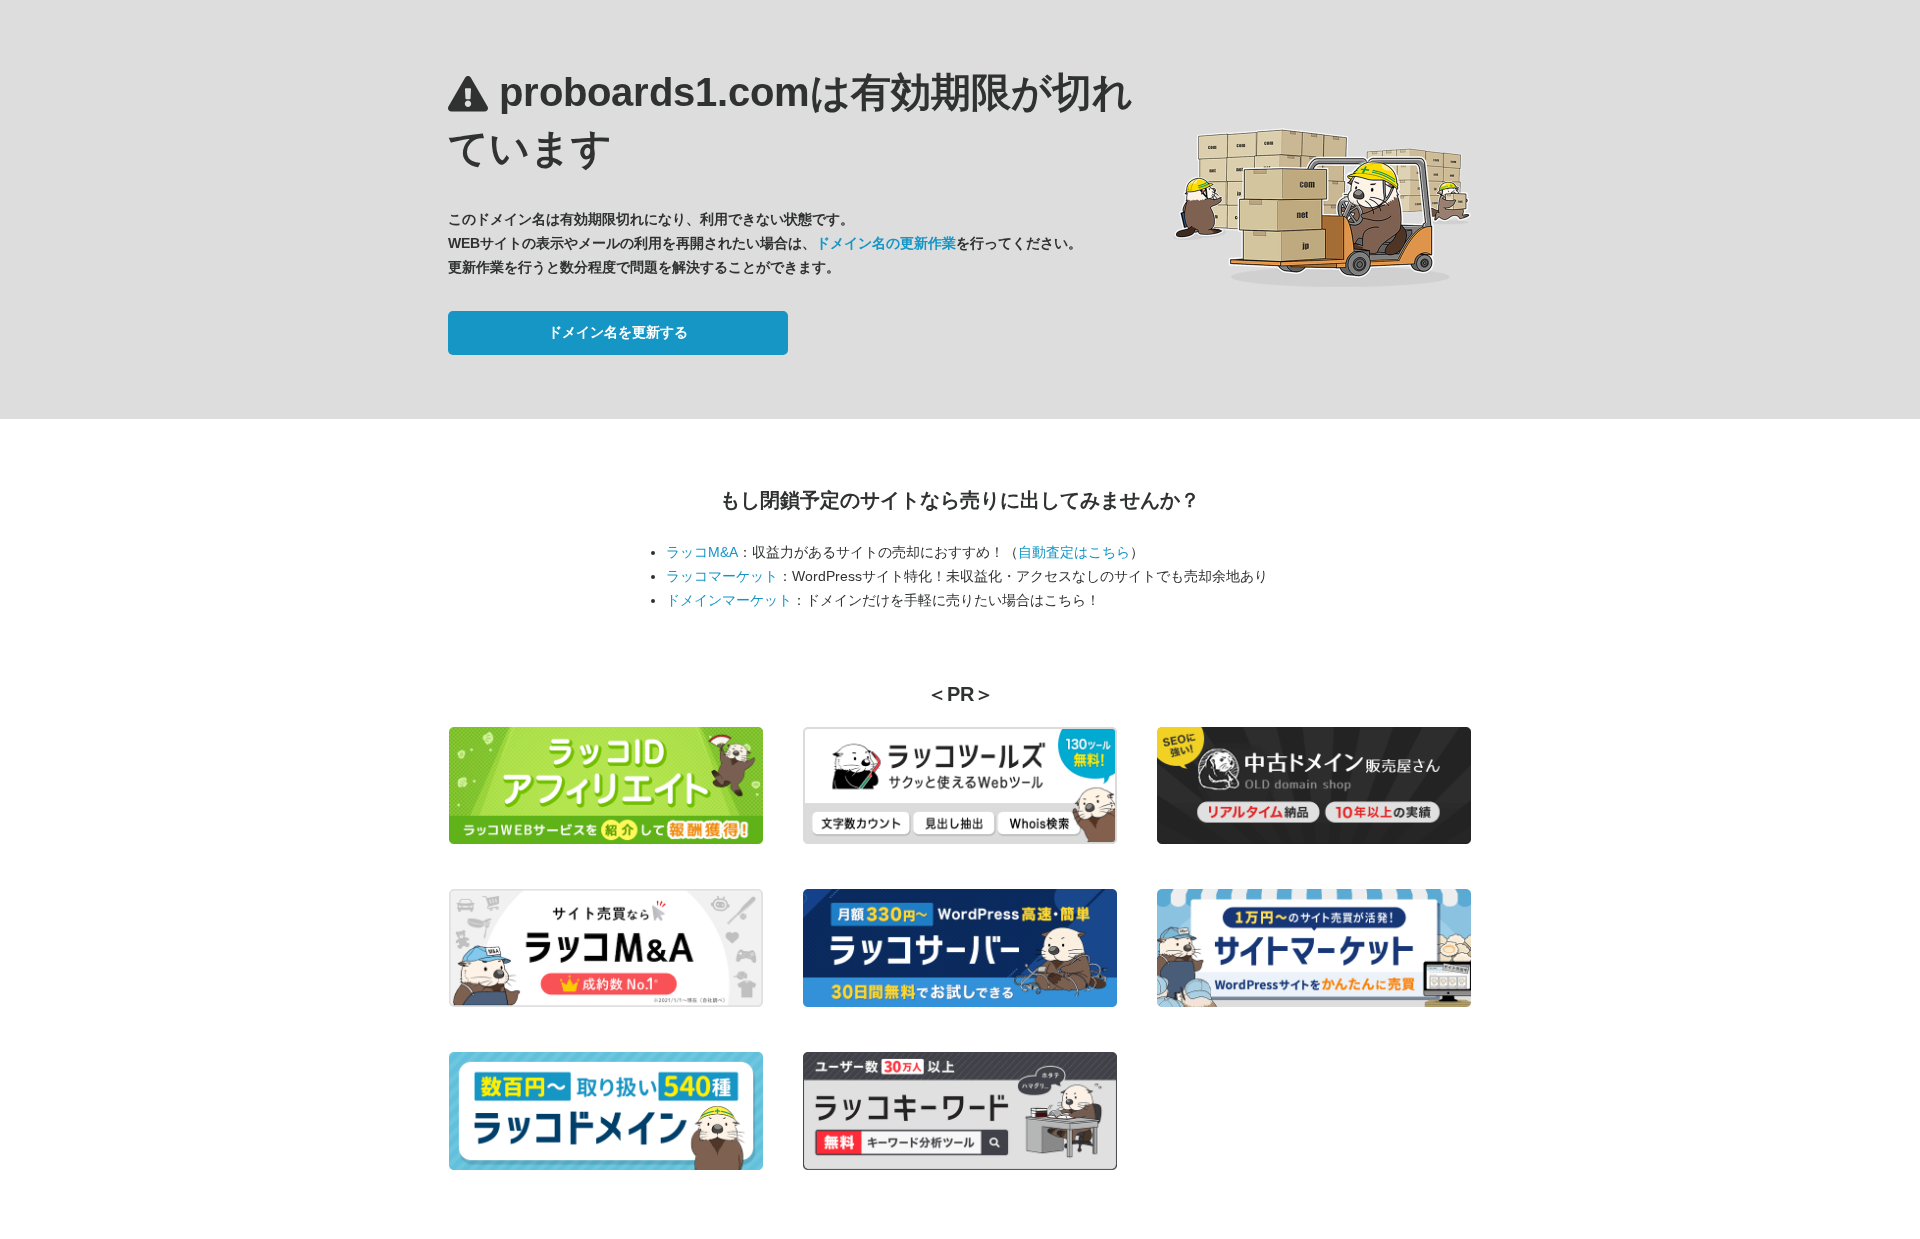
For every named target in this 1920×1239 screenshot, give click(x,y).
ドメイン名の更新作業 (886, 243)
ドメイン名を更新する (618, 332)
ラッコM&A (702, 552)
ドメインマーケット (729, 600)
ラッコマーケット (722, 576)
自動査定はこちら (1074, 552)
